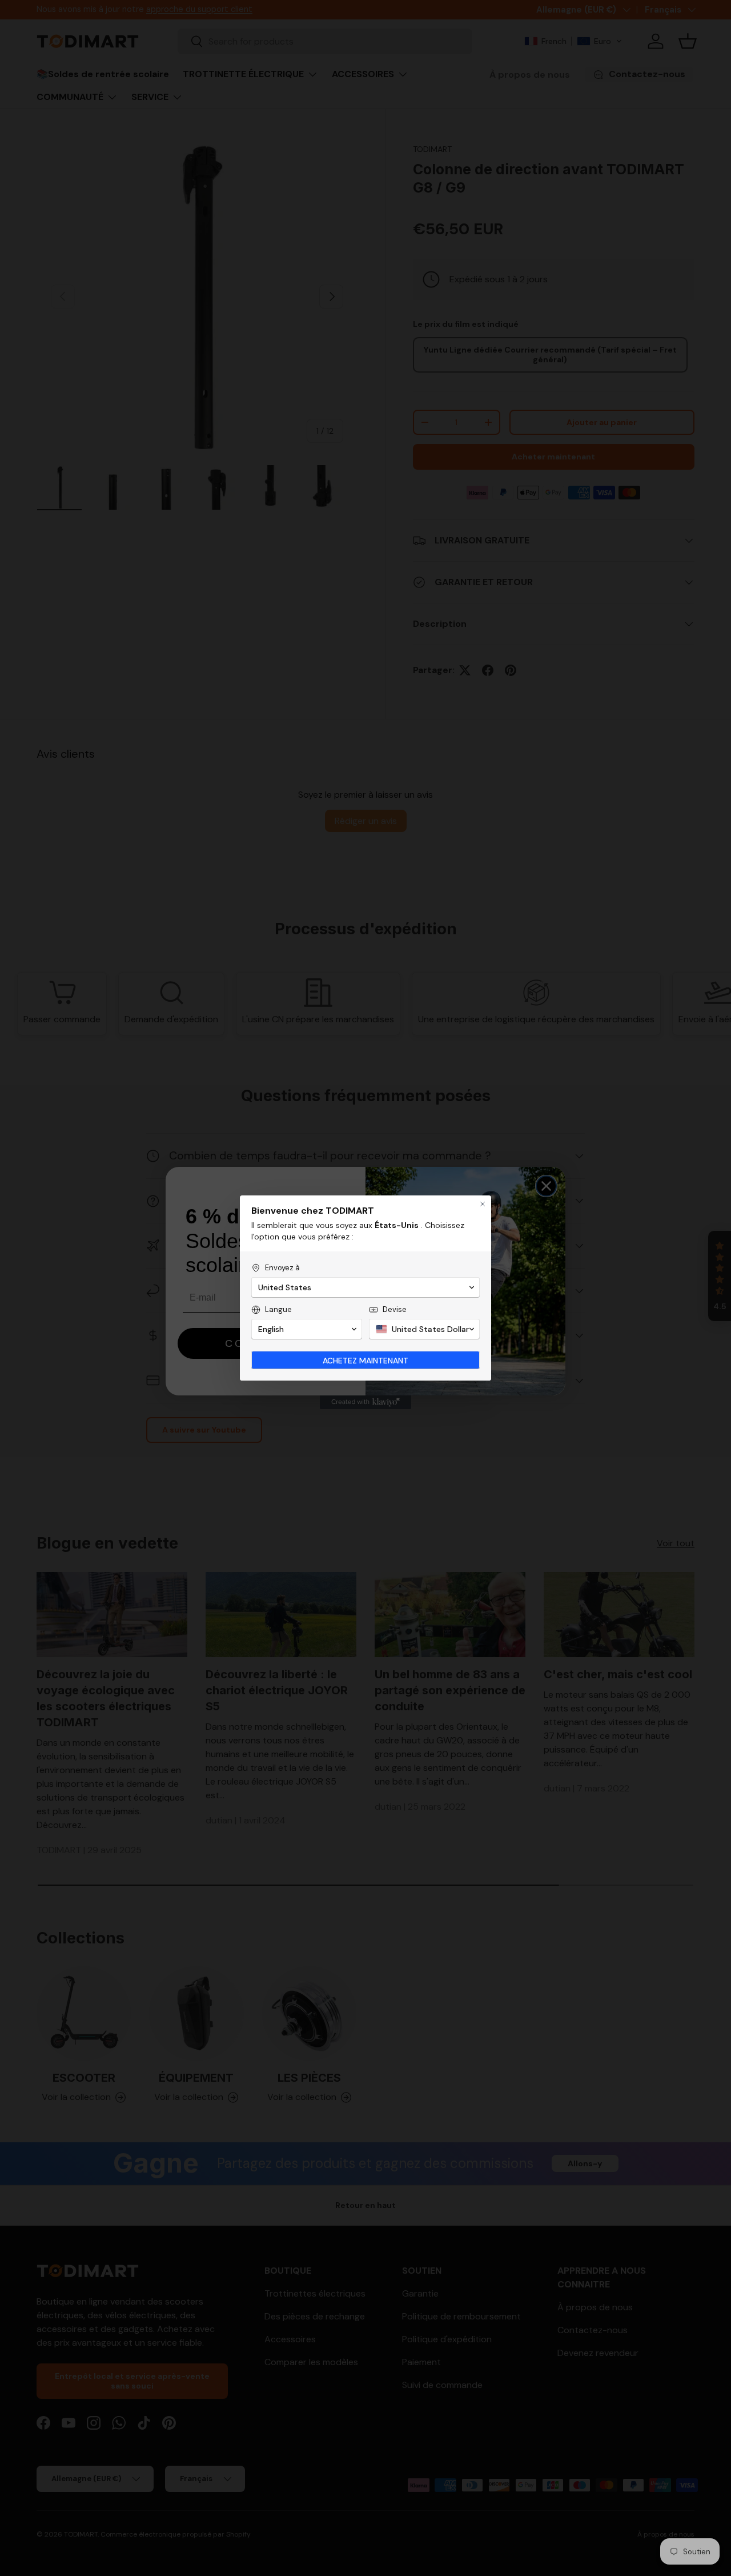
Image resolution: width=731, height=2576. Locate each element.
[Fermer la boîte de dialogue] (483, 1204)
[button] (365, 1287)
